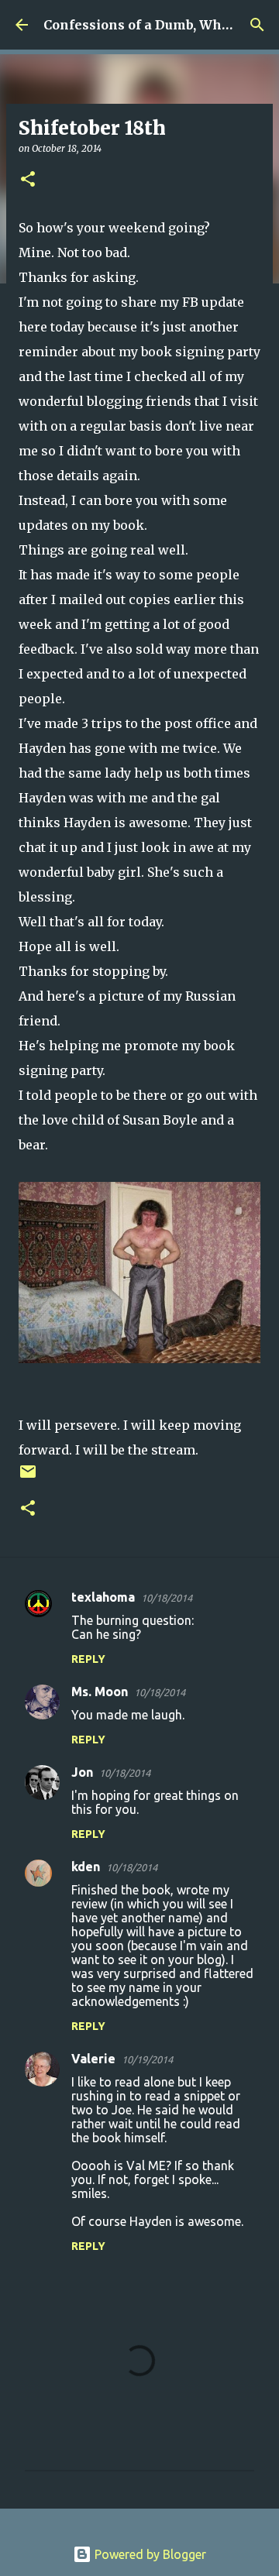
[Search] (257, 25)
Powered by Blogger (149, 2554)
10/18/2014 (167, 1598)
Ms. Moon (100, 1692)
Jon (82, 1772)
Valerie (93, 2059)
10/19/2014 (147, 2059)
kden (86, 1867)
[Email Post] (28, 1477)
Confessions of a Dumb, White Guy (155, 25)
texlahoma (103, 1597)
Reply (88, 1659)
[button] (28, 180)
